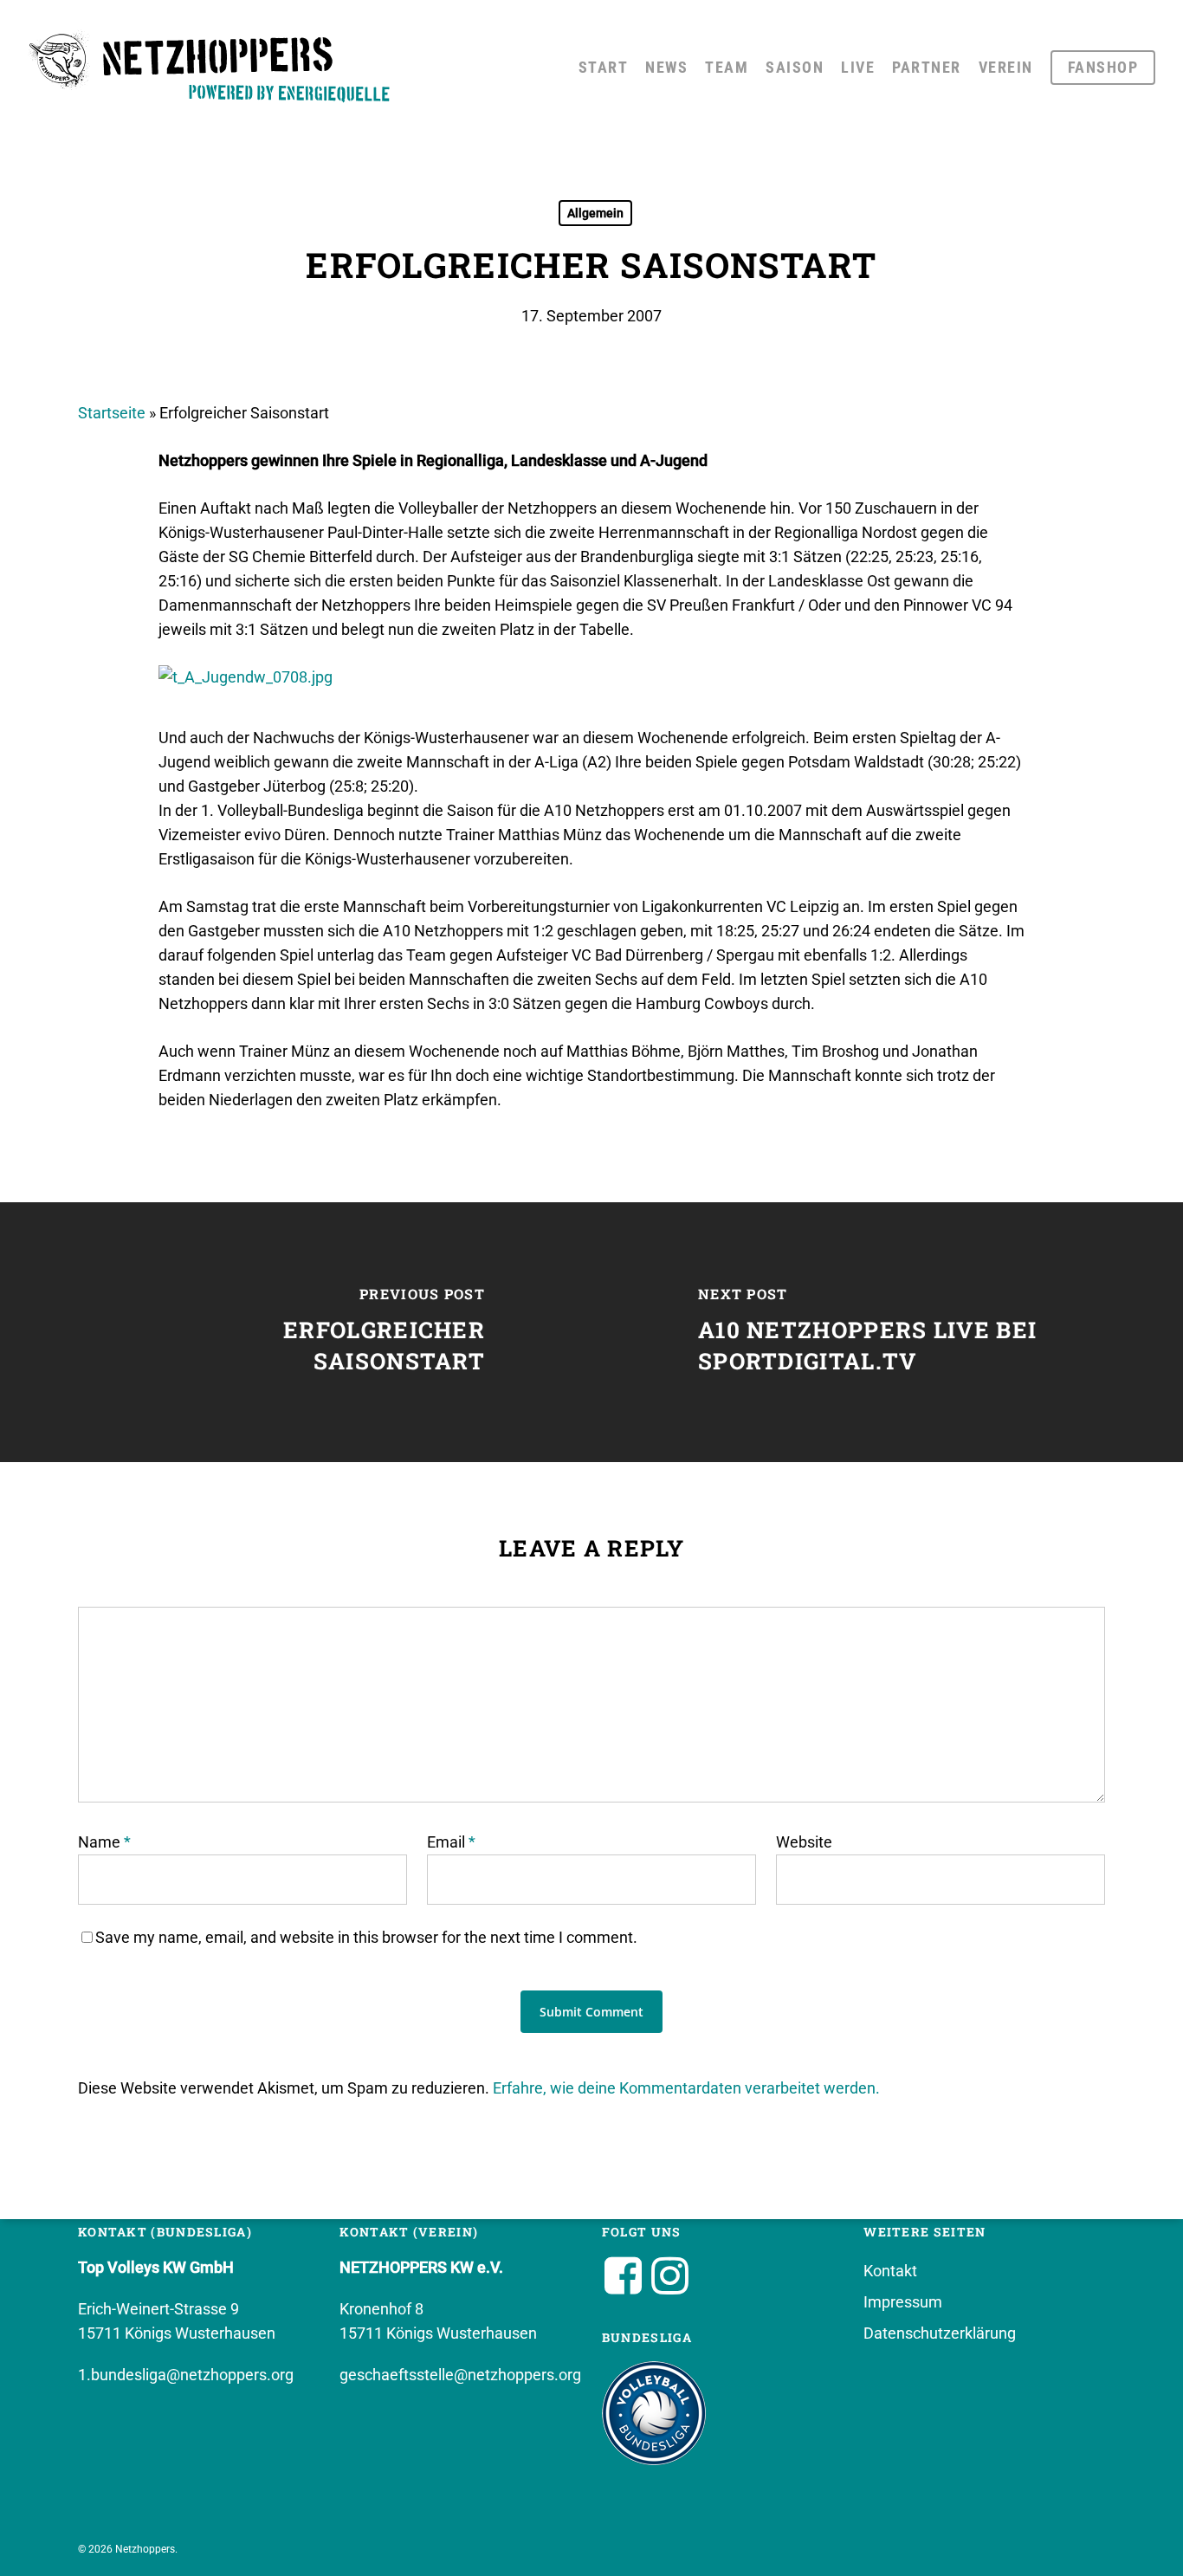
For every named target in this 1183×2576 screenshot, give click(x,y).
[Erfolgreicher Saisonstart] (296, 1332)
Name (104, 1842)
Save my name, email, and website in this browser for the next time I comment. (366, 1937)
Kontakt (890, 2271)
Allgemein (595, 213)
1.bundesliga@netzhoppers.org (186, 2375)
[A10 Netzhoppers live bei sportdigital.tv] (887, 1332)
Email (451, 1842)
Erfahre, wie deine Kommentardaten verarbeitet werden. (686, 2088)
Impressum (903, 2302)
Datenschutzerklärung (940, 2333)
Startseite (112, 413)
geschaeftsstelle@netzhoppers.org (460, 2375)
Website (804, 1842)
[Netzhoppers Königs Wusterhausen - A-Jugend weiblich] (246, 677)
